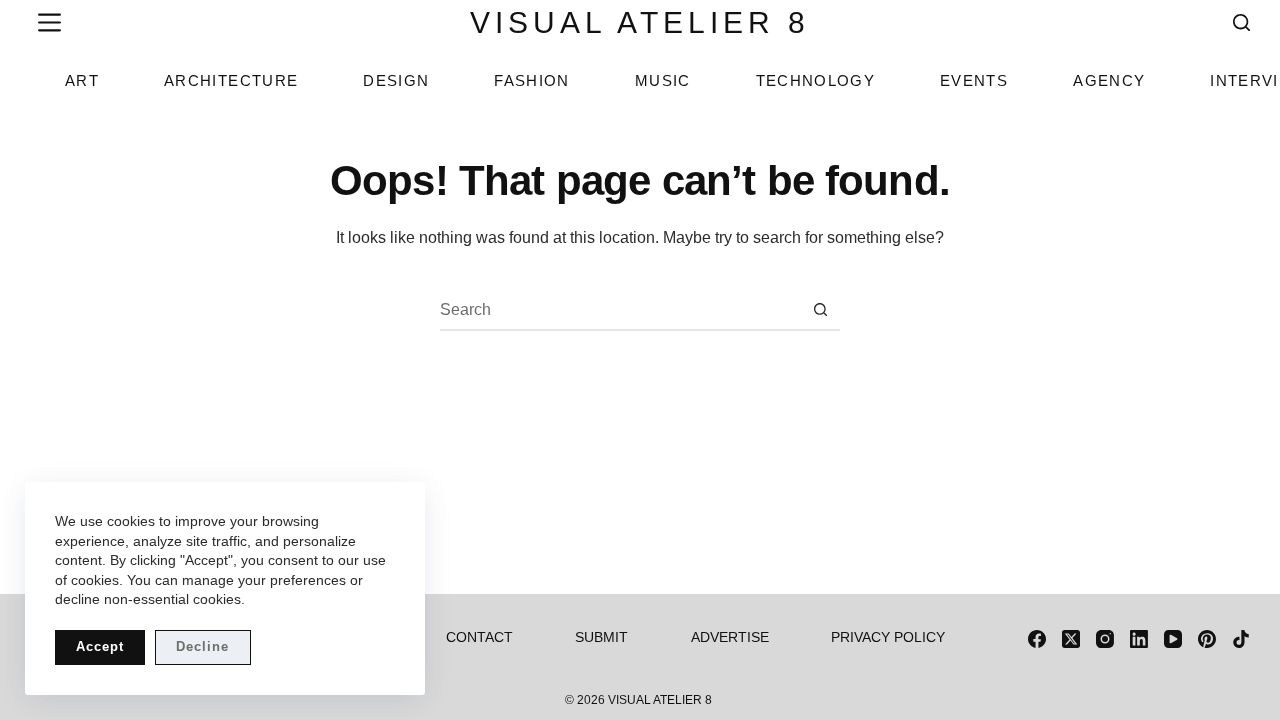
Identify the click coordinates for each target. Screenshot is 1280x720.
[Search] (1241, 22)
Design (396, 80)
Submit (601, 637)
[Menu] (45, 22)
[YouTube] (1173, 639)
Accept (100, 646)
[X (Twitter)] (1071, 639)
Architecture (231, 80)
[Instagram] (1105, 639)
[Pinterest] (1207, 639)
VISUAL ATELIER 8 (640, 22)
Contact (479, 637)
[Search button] (821, 310)
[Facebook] (1037, 639)
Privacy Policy (888, 637)
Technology (816, 80)
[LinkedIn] (1139, 639)
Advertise (730, 637)
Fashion (531, 80)
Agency (1109, 80)
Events (974, 80)
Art (82, 80)
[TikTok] (1241, 639)
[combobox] (621, 310)
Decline (202, 646)
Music (663, 80)
